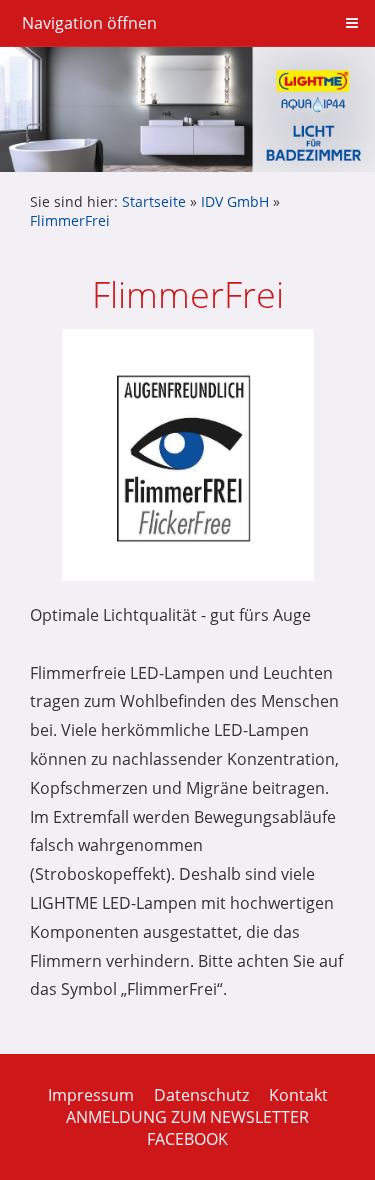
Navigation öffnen (89, 23)
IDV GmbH (235, 201)
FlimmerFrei (70, 220)
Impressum (91, 1095)
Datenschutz (201, 1095)
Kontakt (298, 1095)
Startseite (154, 201)
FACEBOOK (187, 1139)
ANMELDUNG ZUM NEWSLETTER (187, 1117)
